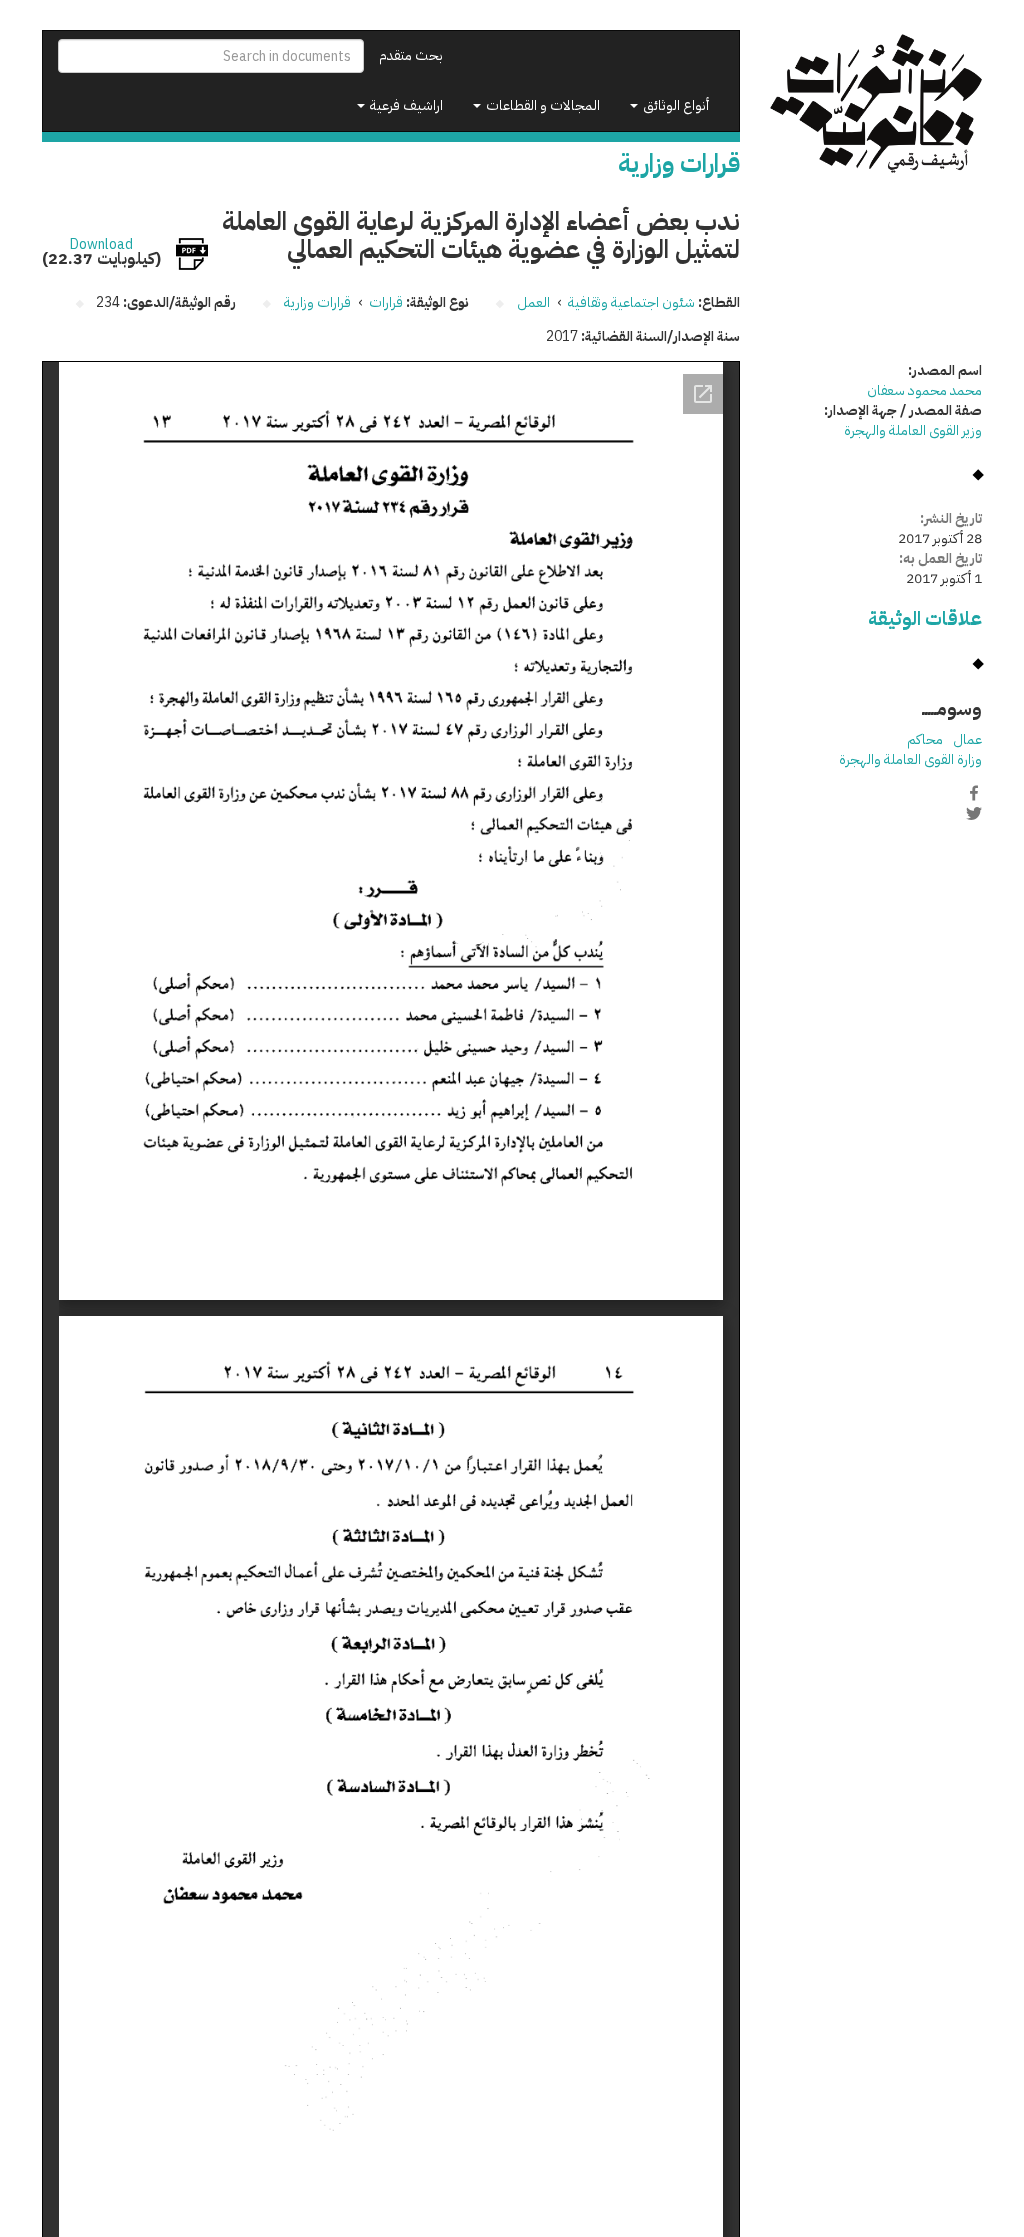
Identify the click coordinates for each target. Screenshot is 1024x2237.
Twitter (974, 814)
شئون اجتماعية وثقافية (631, 302)
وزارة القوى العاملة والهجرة (910, 759)
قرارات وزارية (317, 302)
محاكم (925, 739)
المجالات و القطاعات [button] (541, 105)
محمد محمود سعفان (924, 390)
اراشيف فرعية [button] (405, 105)
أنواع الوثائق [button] (674, 105)
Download (101, 245)
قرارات (386, 302)
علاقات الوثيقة (925, 618)
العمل (533, 302)
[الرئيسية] (876, 104)
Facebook (974, 793)
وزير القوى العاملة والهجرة (913, 430)
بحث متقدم (411, 55)
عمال (967, 739)
